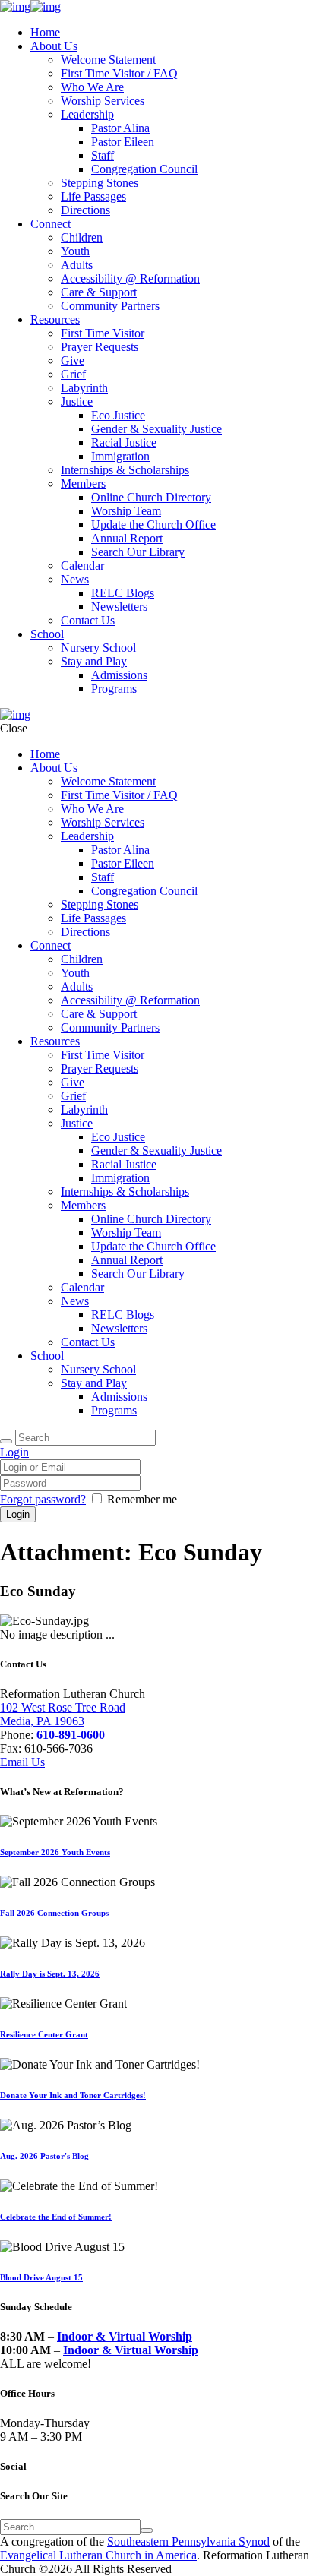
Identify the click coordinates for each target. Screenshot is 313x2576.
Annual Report (127, 538)
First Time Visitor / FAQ (119, 73)
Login (14, 1452)
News (75, 579)
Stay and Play (94, 661)
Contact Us (88, 620)
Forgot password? (43, 1499)
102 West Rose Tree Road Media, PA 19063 (63, 1714)
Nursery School (98, 648)
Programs (114, 689)
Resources (55, 319)
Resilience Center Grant (44, 2034)
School (47, 634)
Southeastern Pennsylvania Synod (188, 2541)
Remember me (142, 1499)
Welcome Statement (108, 60)
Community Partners (110, 306)
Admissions (119, 675)
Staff (103, 155)
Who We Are (92, 87)
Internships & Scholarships (125, 470)
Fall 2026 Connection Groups (54, 1913)
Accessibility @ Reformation (130, 278)
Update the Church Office (153, 525)
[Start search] (6, 1441)
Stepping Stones (100, 183)
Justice (77, 401)
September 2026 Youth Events (55, 1852)
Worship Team (126, 511)
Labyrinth (84, 388)
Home (45, 32)
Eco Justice (118, 415)
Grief (73, 374)
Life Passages (93, 196)
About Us (54, 46)
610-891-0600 (71, 1735)
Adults (77, 265)
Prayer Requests (100, 347)
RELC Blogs (123, 593)
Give (73, 360)
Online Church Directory (151, 497)
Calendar (82, 566)
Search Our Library (138, 552)
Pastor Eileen (123, 142)
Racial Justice (124, 443)
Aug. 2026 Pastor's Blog (44, 2156)
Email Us (22, 1762)
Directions (85, 210)
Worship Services (103, 101)
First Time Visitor (103, 333)
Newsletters (119, 607)
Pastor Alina (120, 128)
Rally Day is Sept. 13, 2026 (50, 1974)
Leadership (87, 114)
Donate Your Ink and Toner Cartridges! (73, 2095)
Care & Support (99, 292)
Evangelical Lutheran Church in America (98, 2555)
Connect (51, 224)
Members (83, 484)
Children (82, 237)
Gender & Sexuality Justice (156, 429)
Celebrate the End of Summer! (56, 2217)
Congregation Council (144, 169)
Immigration (120, 456)
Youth (75, 251)
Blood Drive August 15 (41, 2277)
